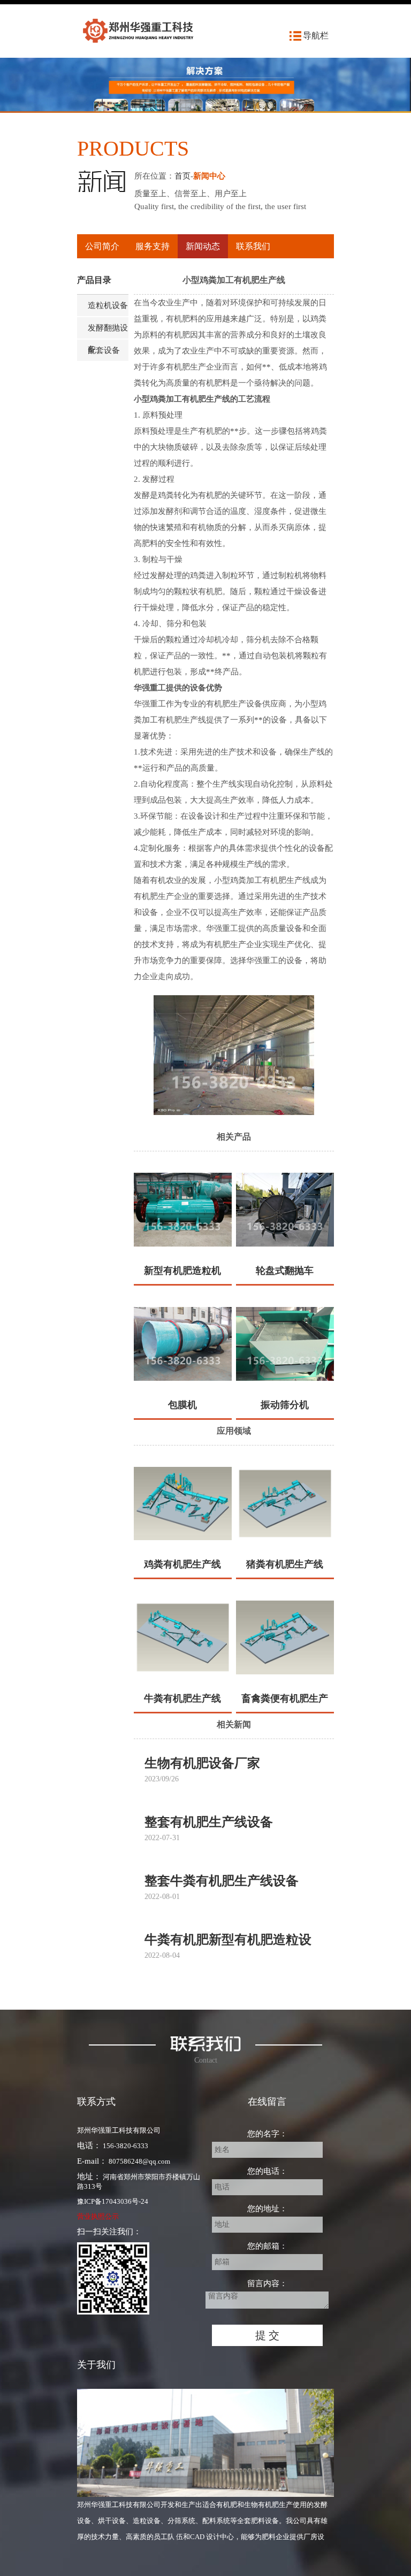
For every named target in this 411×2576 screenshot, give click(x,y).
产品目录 (94, 280)
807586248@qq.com (139, 2161)
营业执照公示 (98, 2216)
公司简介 (102, 246)
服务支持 (153, 246)
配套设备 (104, 350)
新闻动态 (203, 246)
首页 (182, 176)
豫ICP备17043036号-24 (113, 2201)
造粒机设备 (108, 305)
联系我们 (253, 246)
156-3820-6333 (125, 2146)
